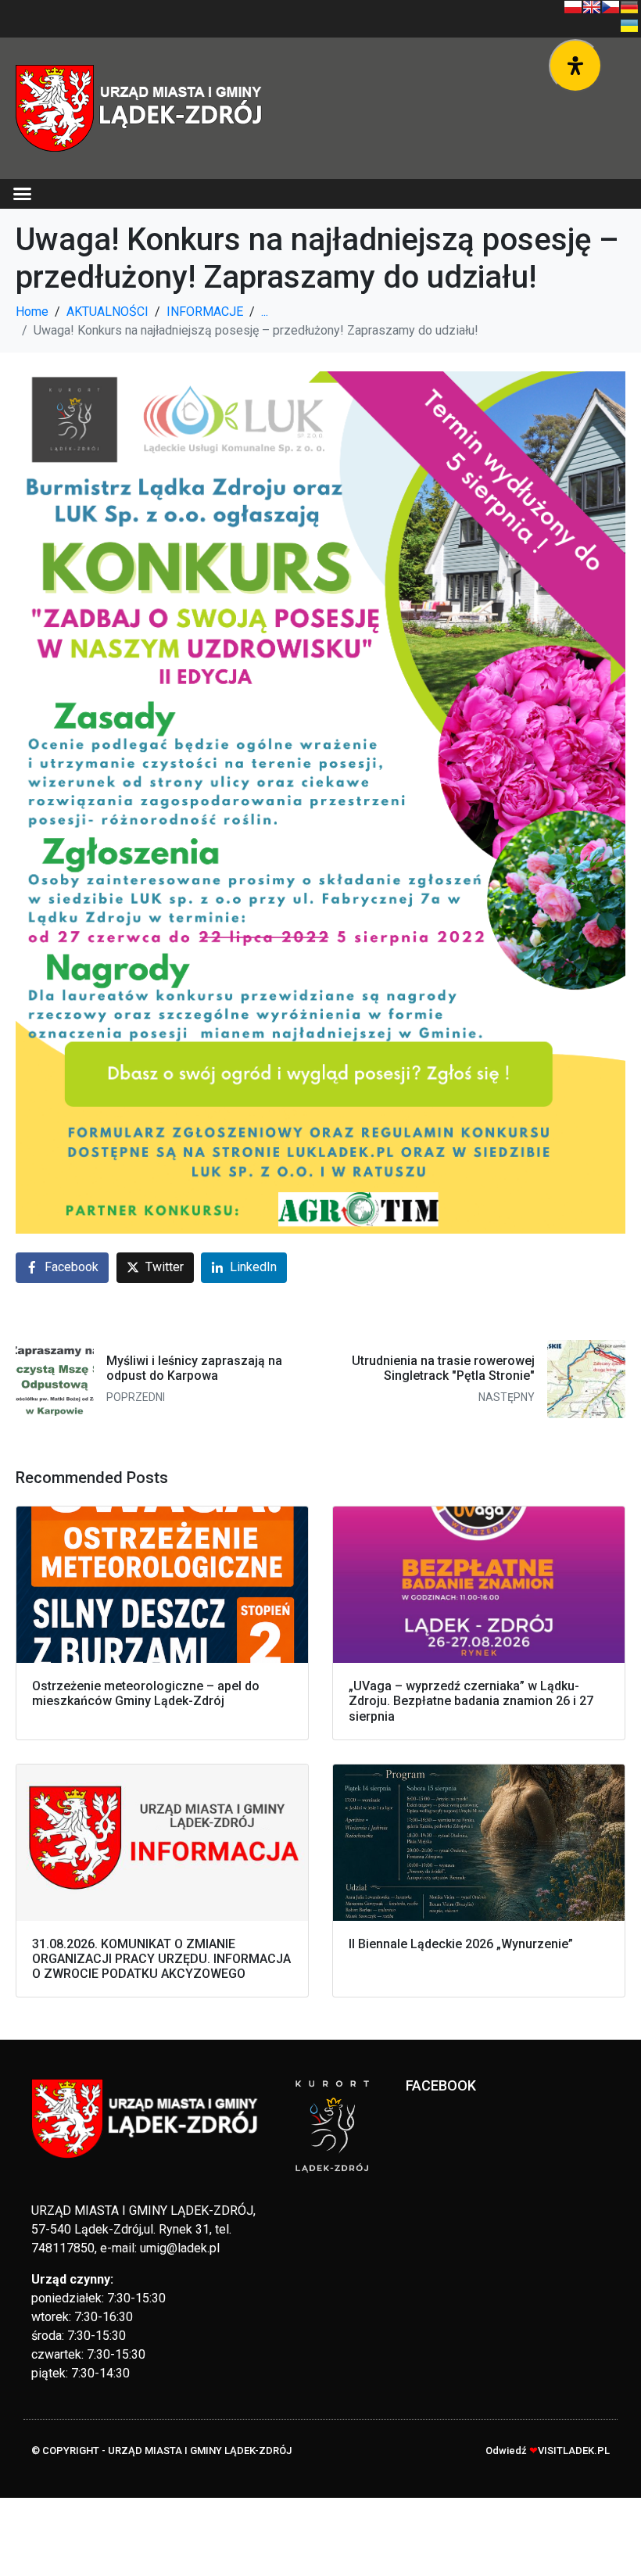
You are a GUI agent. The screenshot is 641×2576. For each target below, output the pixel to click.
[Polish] (573, 7)
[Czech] (611, 7)
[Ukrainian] (629, 26)
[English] (592, 7)
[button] (23, 194)
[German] (629, 7)
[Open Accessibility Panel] (575, 66)
